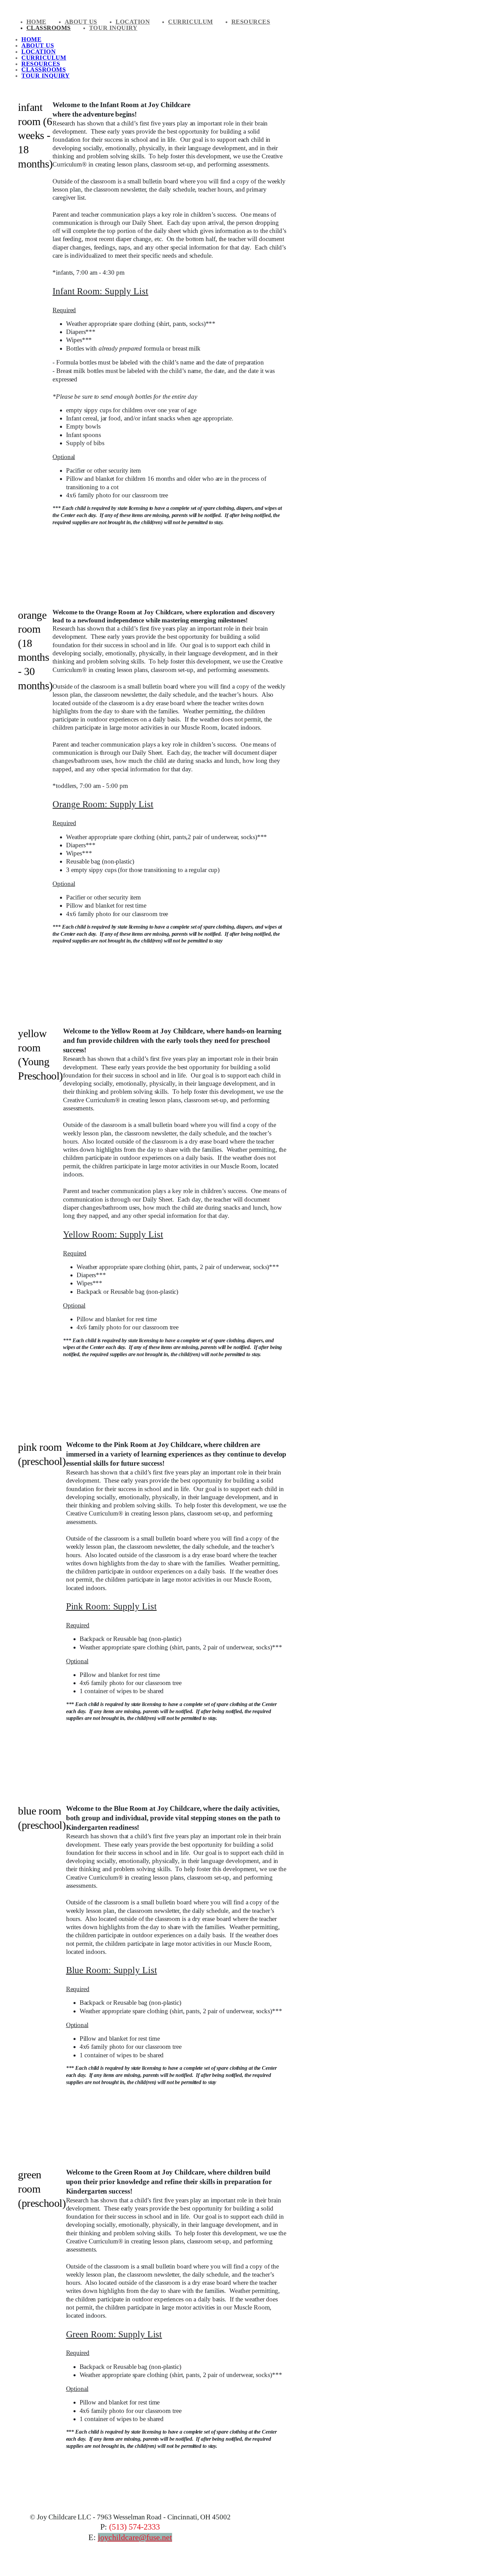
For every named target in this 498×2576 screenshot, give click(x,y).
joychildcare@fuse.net (135, 2537)
